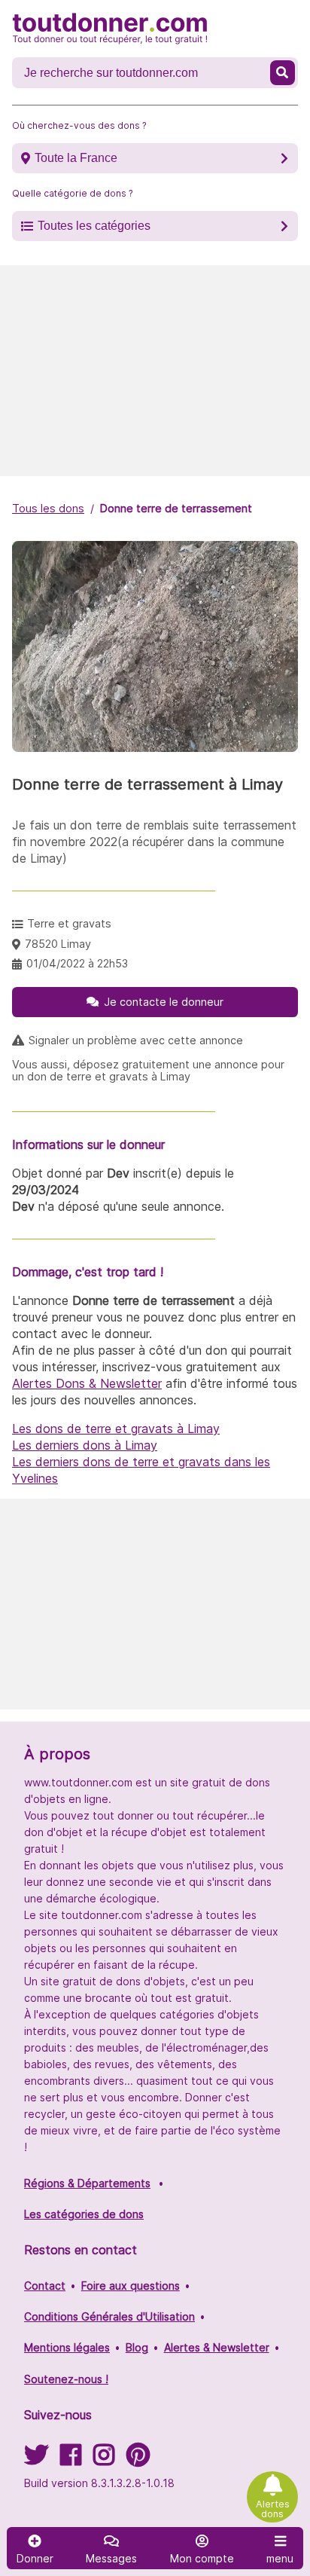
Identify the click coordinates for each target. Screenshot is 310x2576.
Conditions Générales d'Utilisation (109, 2316)
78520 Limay (58, 944)
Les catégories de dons (84, 2214)
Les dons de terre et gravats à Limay (116, 1429)
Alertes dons (273, 2509)
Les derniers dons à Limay (85, 1445)
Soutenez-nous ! (66, 2379)
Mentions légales (67, 2347)
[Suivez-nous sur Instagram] (104, 2460)
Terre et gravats (69, 923)
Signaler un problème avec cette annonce (136, 1040)
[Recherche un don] (283, 73)
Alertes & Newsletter (217, 2347)
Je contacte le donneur (164, 1002)
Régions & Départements (87, 2183)
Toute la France (76, 158)
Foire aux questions (131, 2286)
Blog (137, 2347)
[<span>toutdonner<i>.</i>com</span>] (110, 29)
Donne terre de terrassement (176, 508)
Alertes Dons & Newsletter (87, 1383)
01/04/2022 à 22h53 (77, 963)
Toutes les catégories (94, 226)
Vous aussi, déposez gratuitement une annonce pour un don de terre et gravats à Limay (148, 1071)
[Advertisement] (155, 371)
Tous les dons (48, 508)
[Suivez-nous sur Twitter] (36, 2460)
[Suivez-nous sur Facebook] (71, 2460)
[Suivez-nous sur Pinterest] (138, 2460)
